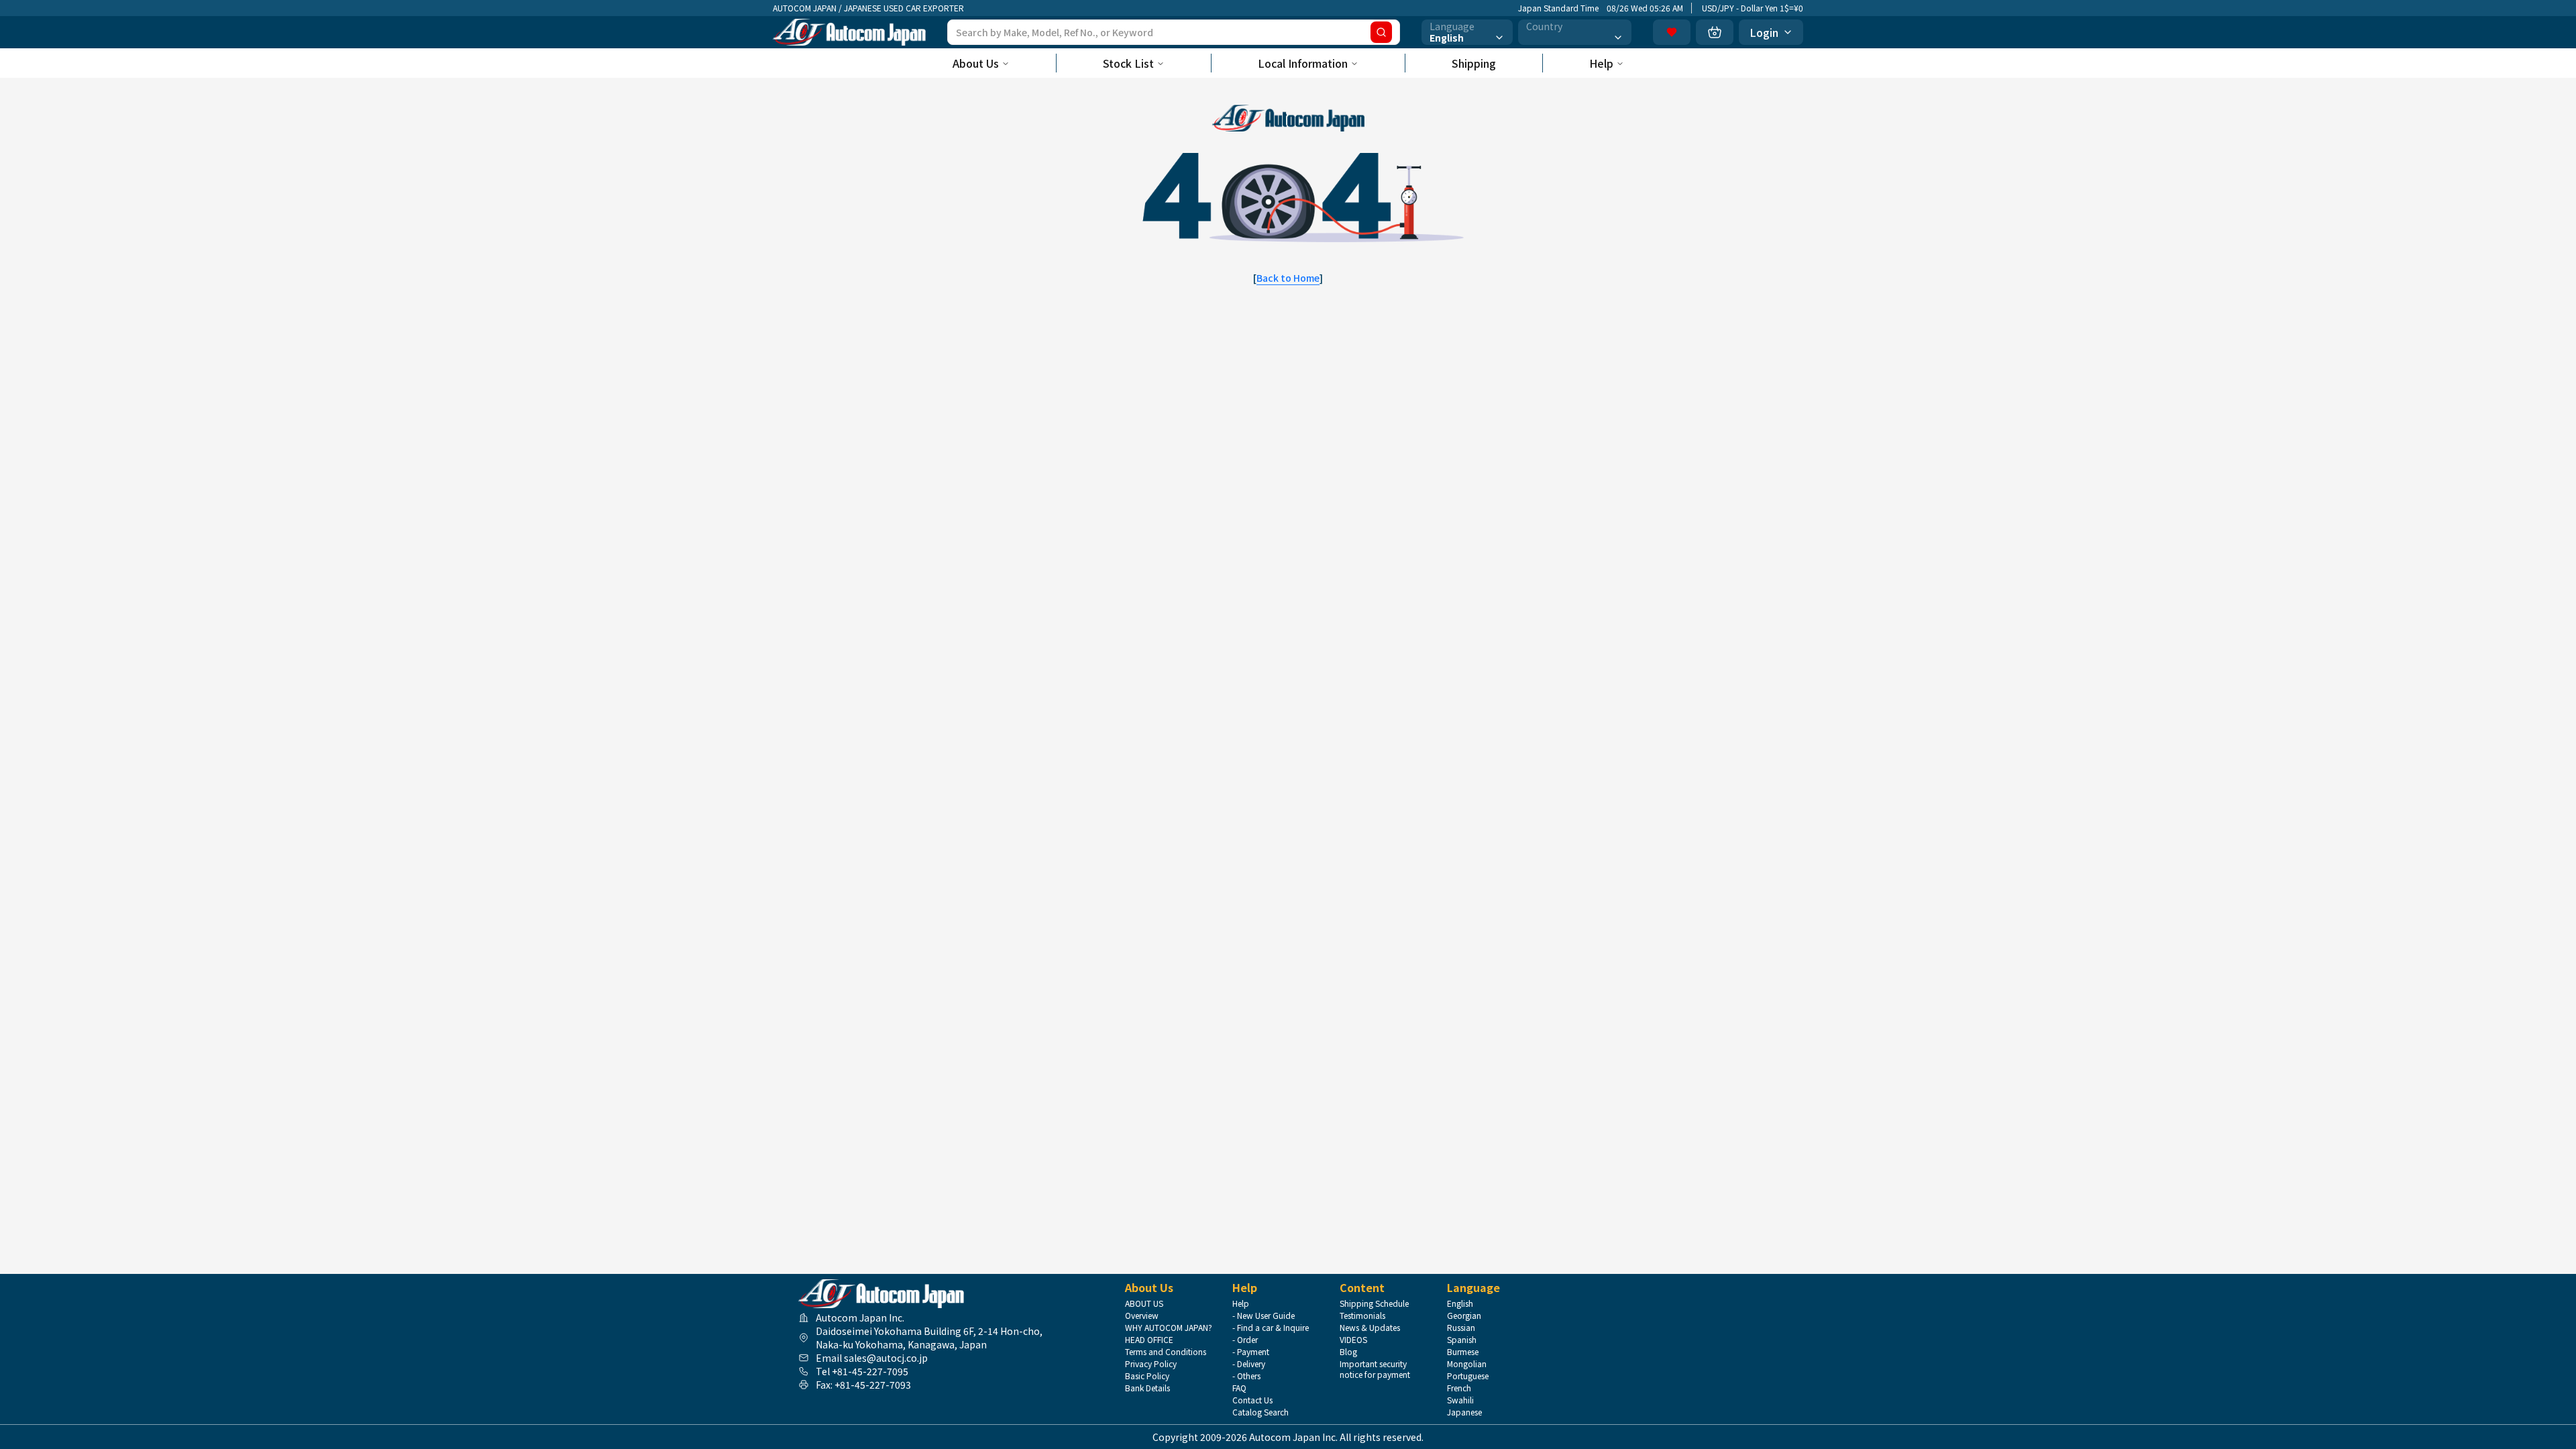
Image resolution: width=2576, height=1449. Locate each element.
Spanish (1462, 1340)
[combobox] (1467, 32)
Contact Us (1252, 1400)
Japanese (1464, 1412)
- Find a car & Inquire (1271, 1328)
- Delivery (1249, 1364)
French (1459, 1388)
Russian (1461, 1328)
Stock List (1128, 63)
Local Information (1303, 63)
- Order (1245, 1340)
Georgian (1464, 1316)
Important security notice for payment (1375, 1369)
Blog (1348, 1352)
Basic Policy (1147, 1376)
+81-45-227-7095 (870, 1371)
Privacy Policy (1151, 1364)
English (1460, 1303)
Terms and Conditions (1166, 1352)
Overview (1142, 1316)
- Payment (1251, 1352)
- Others (1246, 1376)
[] (1288, 278)
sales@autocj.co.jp (886, 1358)
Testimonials (1362, 1316)
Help (1601, 63)
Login (1764, 32)
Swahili (1460, 1400)
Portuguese (1468, 1376)
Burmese (1463, 1352)
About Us (976, 63)
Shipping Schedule (1374, 1303)
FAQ (1239, 1388)
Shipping (1474, 63)
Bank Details (1147, 1388)
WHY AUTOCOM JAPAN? (1169, 1328)
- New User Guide (1264, 1316)
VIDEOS (1353, 1340)
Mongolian (1467, 1364)
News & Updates (1370, 1328)
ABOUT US (1144, 1303)
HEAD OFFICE (1149, 1340)
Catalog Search (1260, 1412)
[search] (1381, 32)
